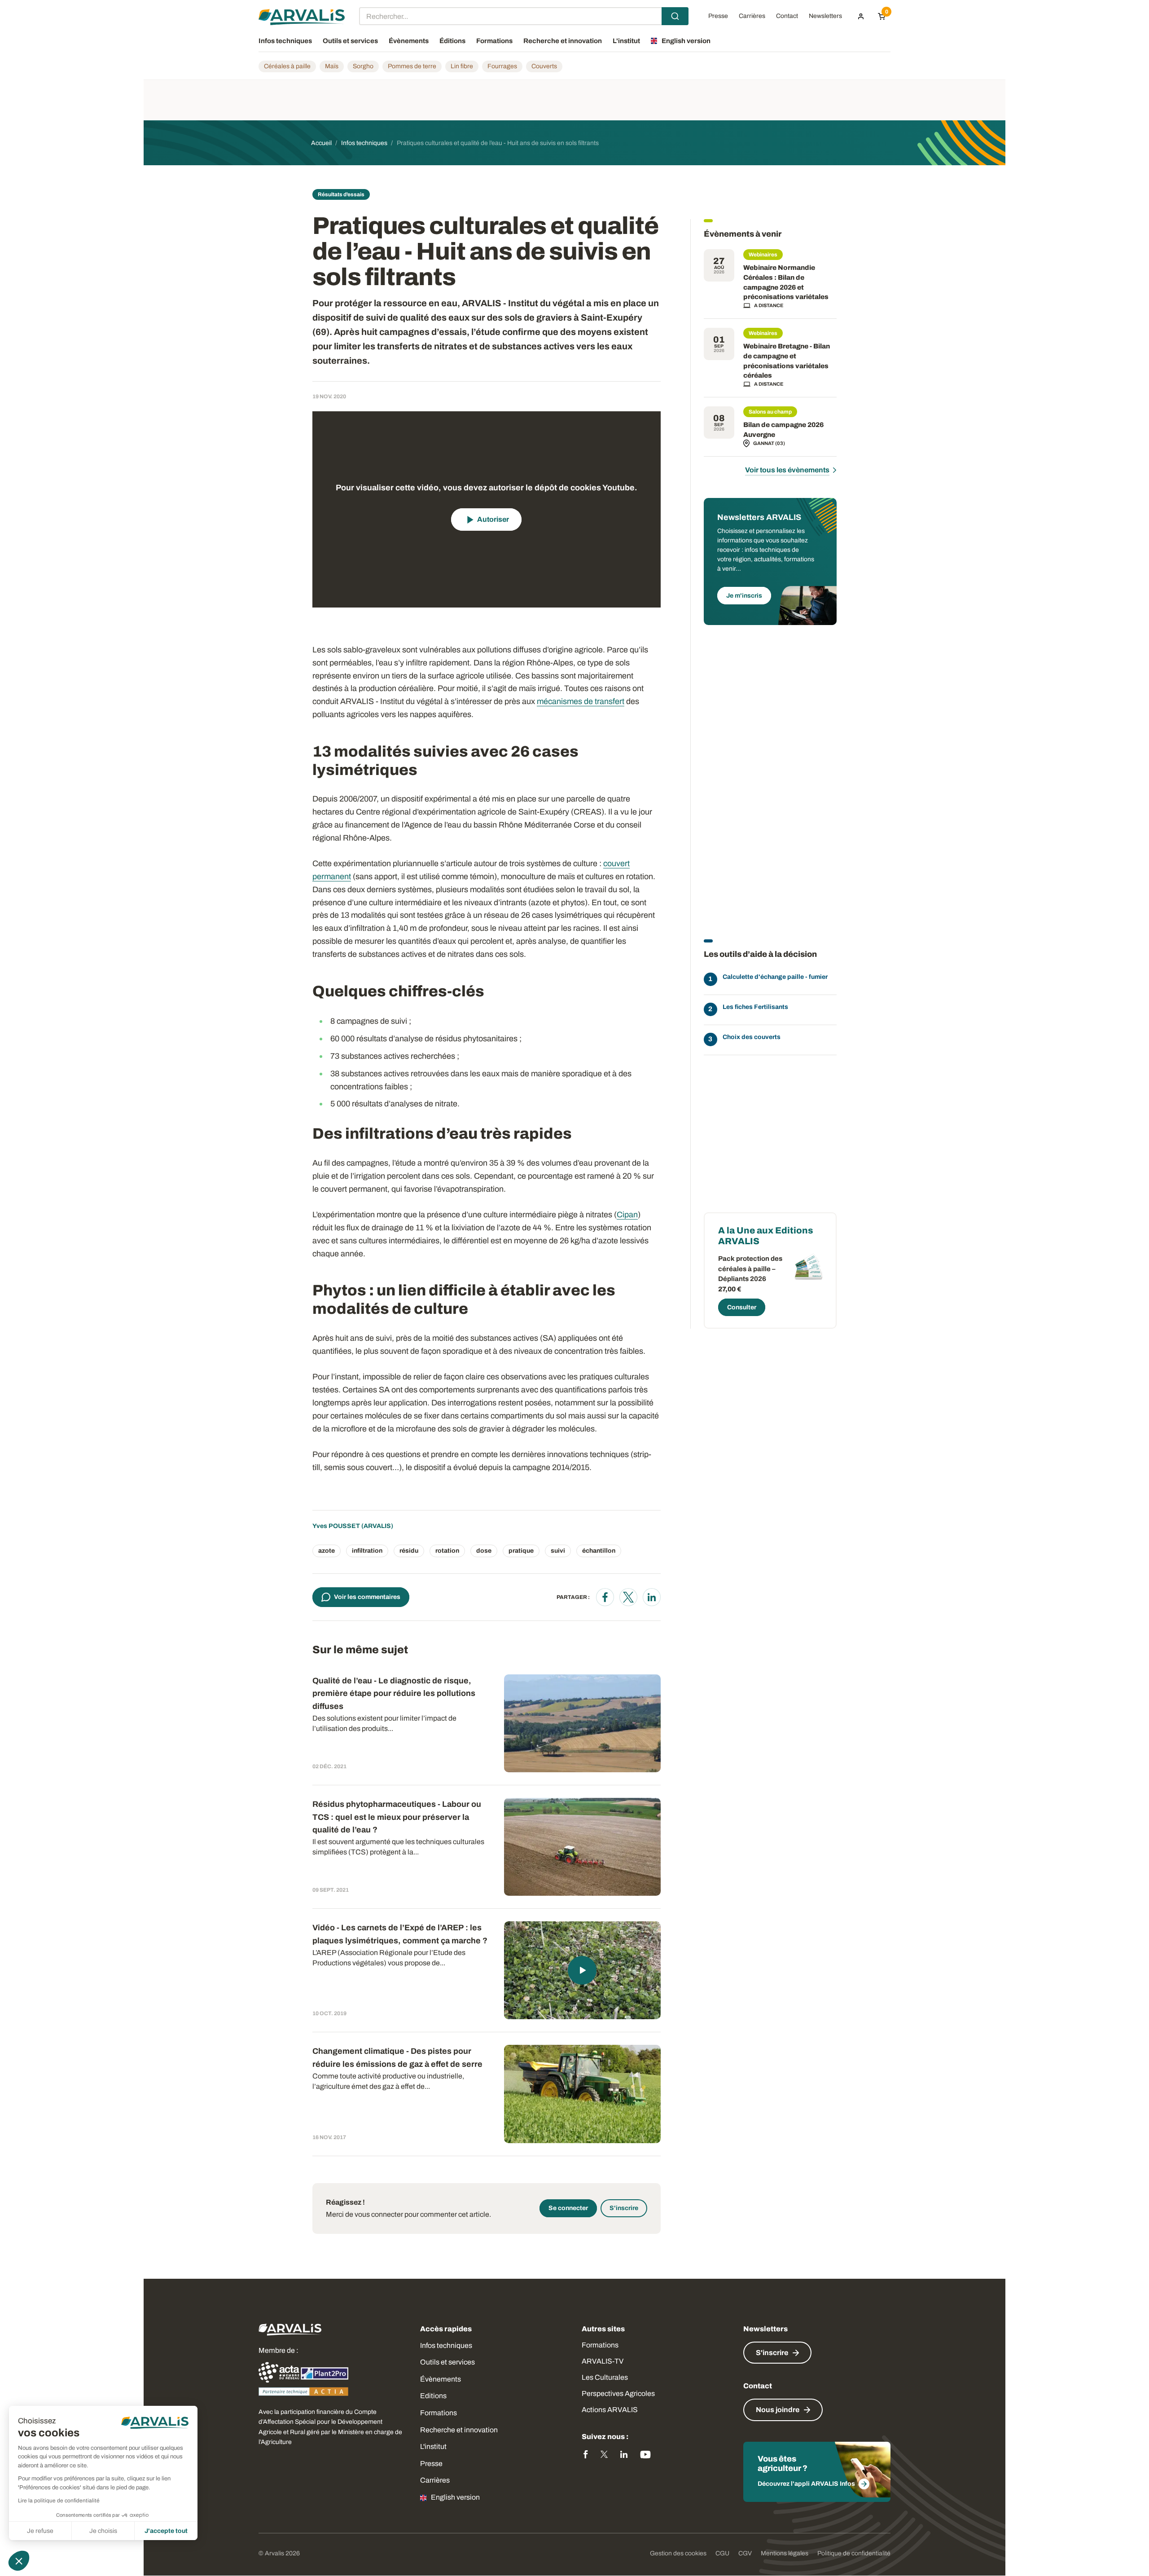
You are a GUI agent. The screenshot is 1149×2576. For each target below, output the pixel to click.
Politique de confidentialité (854, 2553)
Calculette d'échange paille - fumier (775, 977)
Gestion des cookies (678, 2553)
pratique (521, 1551)
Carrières (435, 2480)
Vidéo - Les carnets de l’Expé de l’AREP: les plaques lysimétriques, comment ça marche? (400, 1934)
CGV (745, 2553)
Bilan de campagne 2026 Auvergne (783, 430)
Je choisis (103, 2531)
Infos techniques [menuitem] (285, 41)
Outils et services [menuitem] (350, 41)
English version (455, 2497)
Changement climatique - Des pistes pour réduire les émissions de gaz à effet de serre (397, 2058)
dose (484, 1551)
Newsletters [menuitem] (825, 16)
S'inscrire (624, 2208)
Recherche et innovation (459, 2430)
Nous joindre (778, 2410)
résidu (409, 1551)
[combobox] (524, 16)
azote (327, 1551)
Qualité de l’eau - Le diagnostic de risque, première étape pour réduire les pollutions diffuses (394, 1694)
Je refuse (40, 2531)
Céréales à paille (287, 66)
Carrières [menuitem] (752, 16)
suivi (558, 1551)
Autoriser (493, 519)
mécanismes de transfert (581, 701)
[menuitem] (861, 16)
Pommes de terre (412, 66)
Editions (433, 2396)
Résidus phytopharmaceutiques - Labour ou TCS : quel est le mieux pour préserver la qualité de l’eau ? (397, 1817)
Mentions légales (785, 2553)
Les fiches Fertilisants (755, 1007)
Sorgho (363, 66)
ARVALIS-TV (603, 2361)
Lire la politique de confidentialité (59, 2501)
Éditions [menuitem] (452, 41)
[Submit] (675, 16)
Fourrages (502, 66)
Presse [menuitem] (718, 16)
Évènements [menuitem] (409, 41)
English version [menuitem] (686, 41)
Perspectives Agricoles (618, 2393)
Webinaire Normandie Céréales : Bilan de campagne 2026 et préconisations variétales (786, 282)
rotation (447, 1551)
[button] (19, 2561)
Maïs (332, 66)
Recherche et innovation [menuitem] (563, 41)
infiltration (367, 1551)
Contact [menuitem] (787, 16)
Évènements (441, 2379)
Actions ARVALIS (610, 2410)
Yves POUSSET (336, 1526)
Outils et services (447, 2362)
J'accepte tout (166, 2531)
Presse (431, 2464)
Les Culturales (605, 2377)
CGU (722, 2553)
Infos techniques (446, 2345)
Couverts (544, 66)
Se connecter (568, 2208)
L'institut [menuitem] (626, 41)
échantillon (599, 1551)
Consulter (742, 1307)
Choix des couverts (752, 1037)
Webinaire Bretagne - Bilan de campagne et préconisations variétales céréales (787, 361)
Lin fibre (462, 66)
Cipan (627, 1215)
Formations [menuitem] (494, 41)
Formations (439, 2413)
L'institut (433, 2446)
